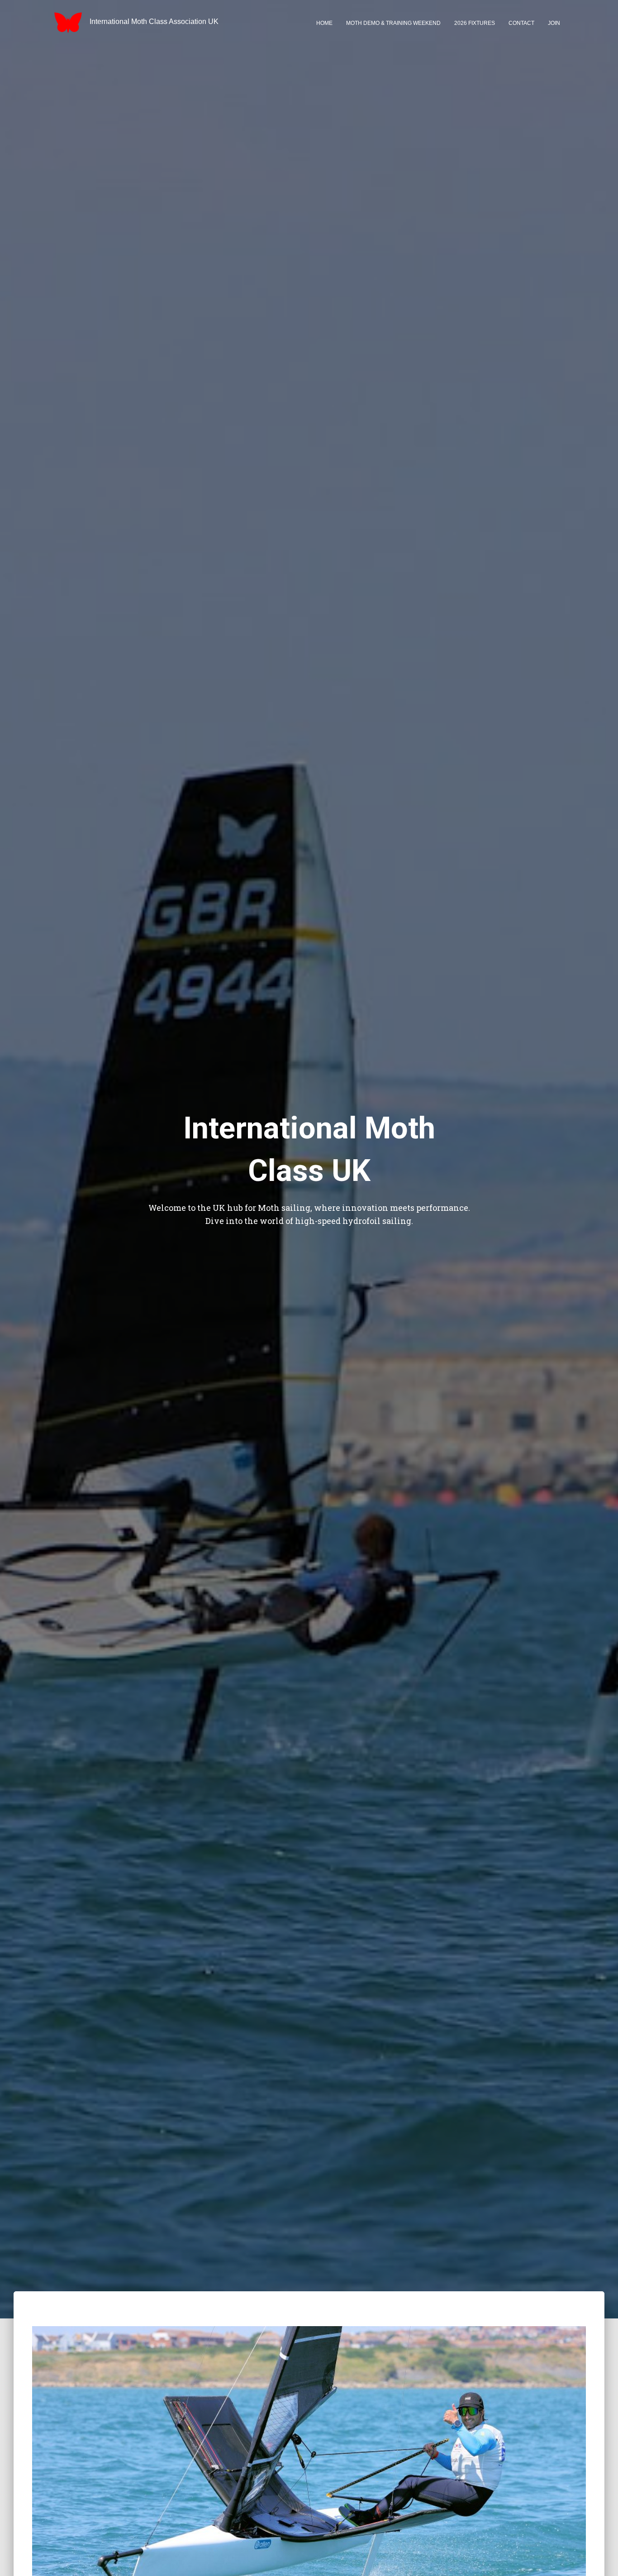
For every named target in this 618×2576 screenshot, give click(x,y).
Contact (521, 23)
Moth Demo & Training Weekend (393, 23)
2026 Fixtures (475, 23)
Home (324, 23)
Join (554, 23)
